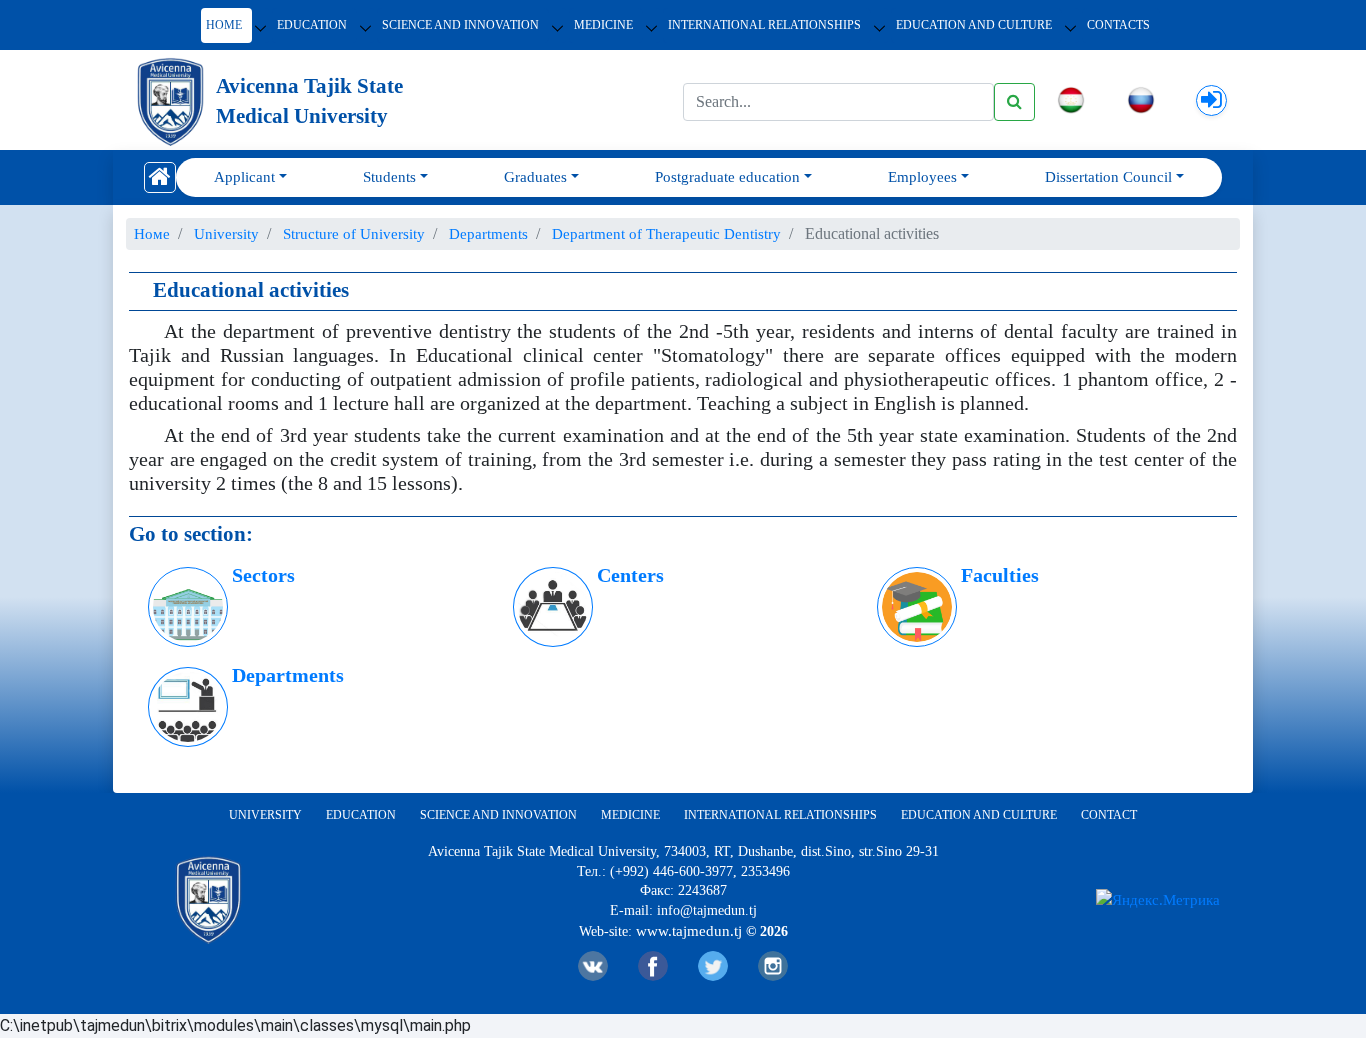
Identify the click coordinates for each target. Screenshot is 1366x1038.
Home (224, 25)
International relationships (764, 25)
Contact (1109, 815)
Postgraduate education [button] (727, 177)
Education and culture (979, 815)
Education (312, 25)
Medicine (603, 25)
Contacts (1118, 25)
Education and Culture (974, 25)
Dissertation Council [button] (1108, 177)
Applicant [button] (244, 177)
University (265, 815)
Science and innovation (460, 25)
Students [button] (389, 177)
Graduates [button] (535, 177)
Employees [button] (922, 177)
